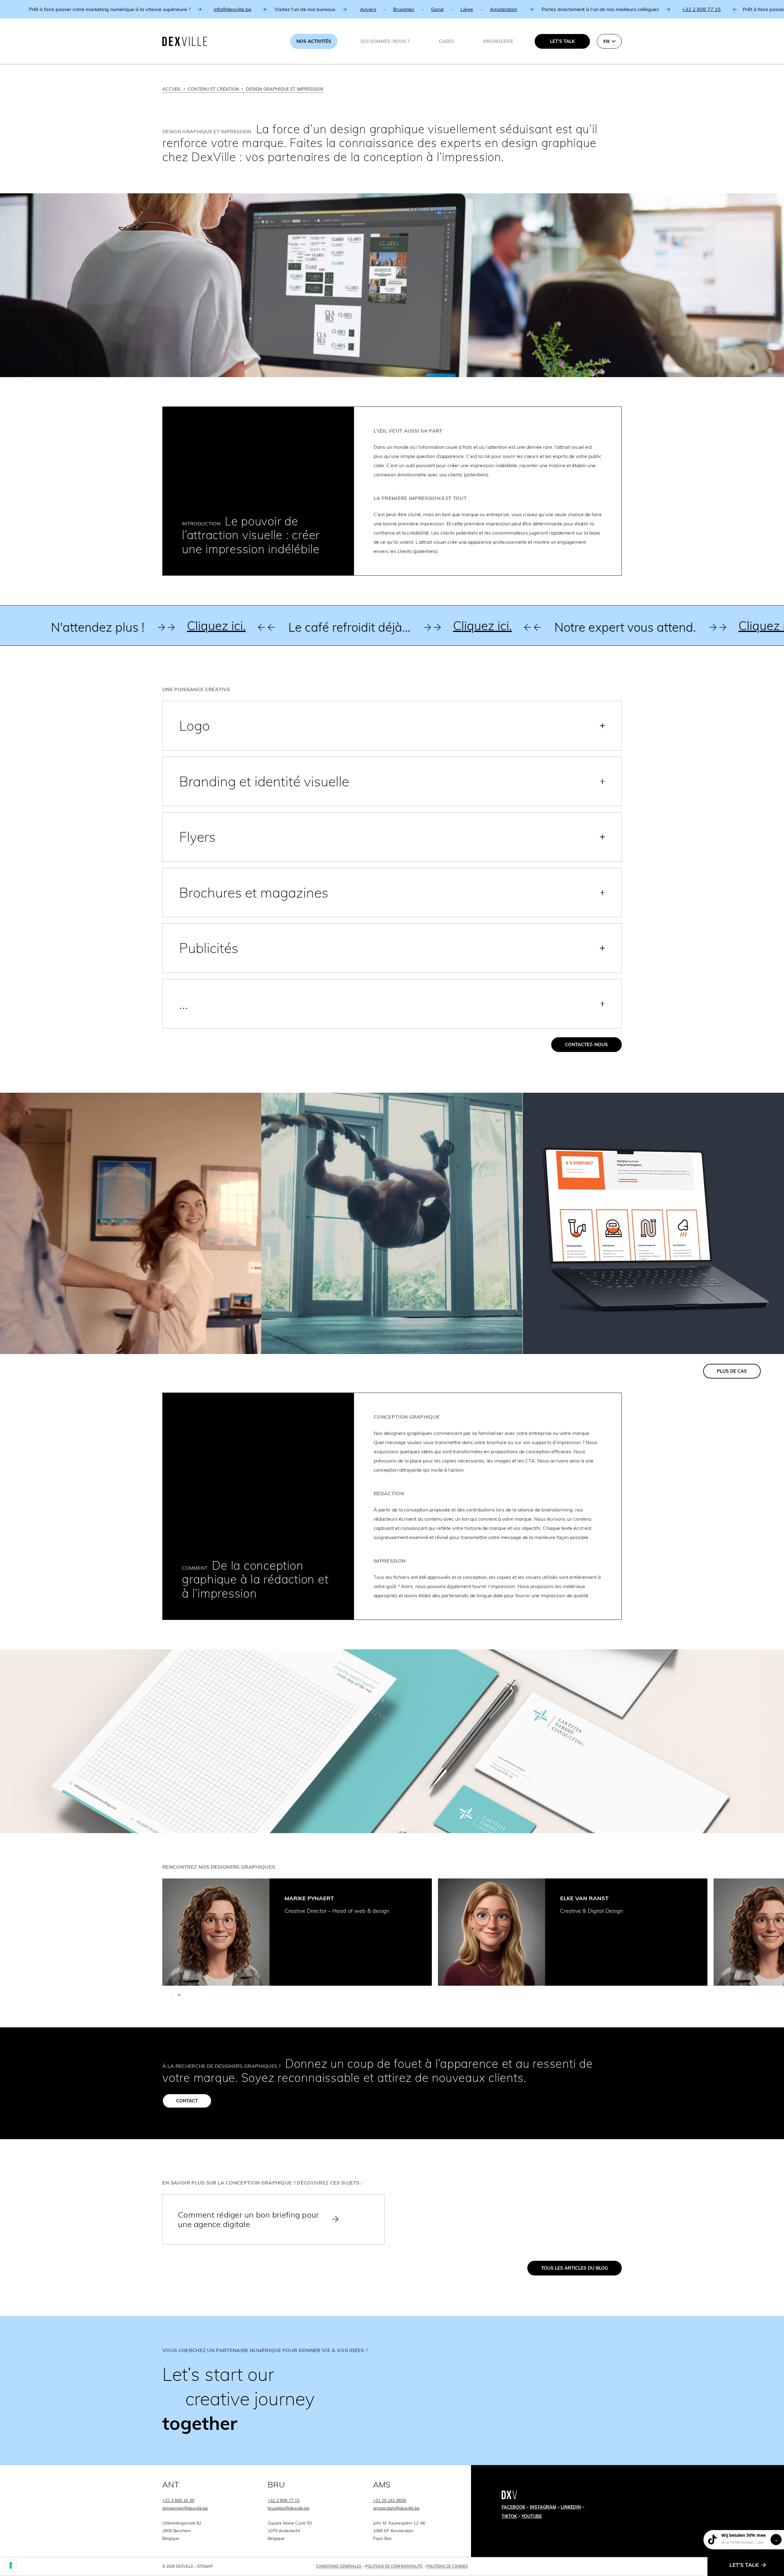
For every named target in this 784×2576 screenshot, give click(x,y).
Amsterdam (300, 9)
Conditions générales (339, 2566)
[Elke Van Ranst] (492, 1932)
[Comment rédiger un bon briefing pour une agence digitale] (273, 2219)
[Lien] (392, 2391)
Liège (263, 9)
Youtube (532, 2516)
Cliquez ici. (46, 626)
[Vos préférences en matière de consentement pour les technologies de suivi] (11, 2565)
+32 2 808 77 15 (498, 9)
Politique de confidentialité (394, 2566)
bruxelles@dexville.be (288, 2508)
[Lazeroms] (653, 1223)
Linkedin (571, 2507)
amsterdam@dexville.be (396, 2508)
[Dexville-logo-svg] (185, 41)
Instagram (543, 2507)
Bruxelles (200, 9)
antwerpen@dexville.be (185, 2508)
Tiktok (509, 2516)
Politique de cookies (447, 2566)
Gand (234, 9)
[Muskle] (392, 1223)
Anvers (164, 9)
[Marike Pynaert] (216, 1932)
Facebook (513, 2507)
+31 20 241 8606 (390, 2500)
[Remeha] (131, 1223)
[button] (609, 41)
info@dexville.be (29, 9)
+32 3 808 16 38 (178, 2500)
